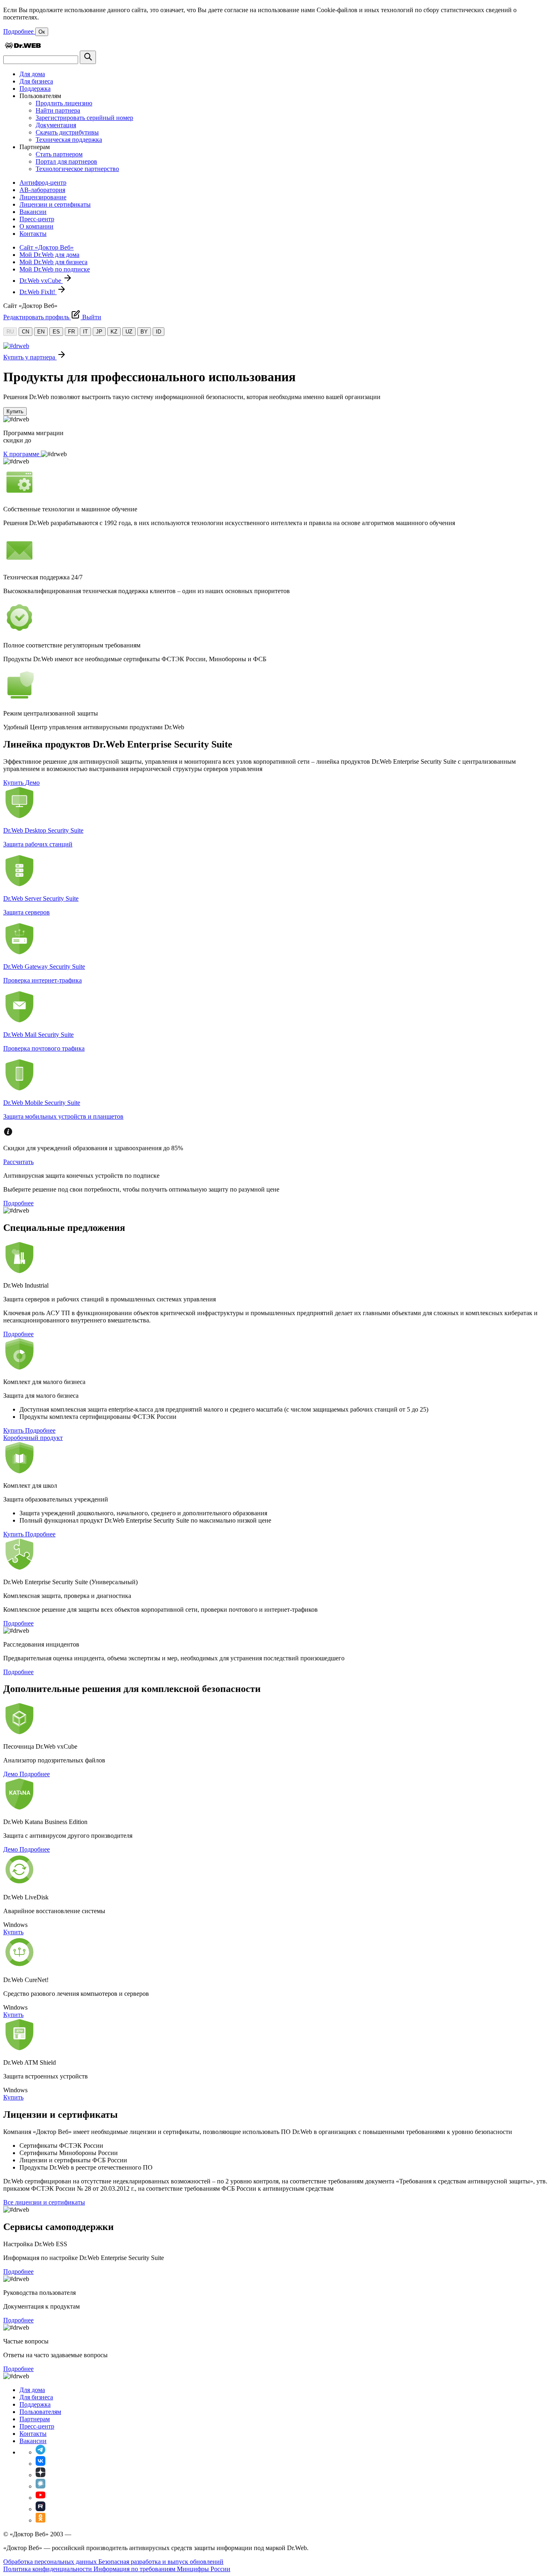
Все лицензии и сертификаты (44, 2202)
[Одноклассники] (40, 2520)
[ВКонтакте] (40, 2464)
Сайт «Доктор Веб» (47, 247)
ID (158, 332)
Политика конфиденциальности (48, 2569)
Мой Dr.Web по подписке (55, 269)
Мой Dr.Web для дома (49, 255)
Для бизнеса (36, 81)
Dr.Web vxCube (41, 281)
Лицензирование (43, 197)
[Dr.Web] (23, 47)
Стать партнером (59, 154)
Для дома (32, 74)
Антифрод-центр (43, 183)
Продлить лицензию (64, 103)
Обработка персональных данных (51, 2562)
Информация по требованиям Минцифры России (162, 2569)
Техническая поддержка (69, 140)
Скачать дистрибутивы (67, 132)
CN (26, 332)
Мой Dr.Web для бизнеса (53, 262)
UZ (129, 332)
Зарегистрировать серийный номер (84, 118)
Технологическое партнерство (77, 169)
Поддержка (35, 89)
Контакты (33, 234)
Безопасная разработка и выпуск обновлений (161, 2562)
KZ (114, 332)
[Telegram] (40, 2452)
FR (71, 332)
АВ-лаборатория (42, 190)
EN (41, 332)
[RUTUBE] (40, 2509)
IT (85, 332)
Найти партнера (58, 110)
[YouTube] (40, 2498)
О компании (36, 226)
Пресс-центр (37, 219)
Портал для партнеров (66, 161)
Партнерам (35, 2419)
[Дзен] (40, 2475)
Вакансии (33, 212)
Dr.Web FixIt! (38, 292)
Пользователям (40, 2412)
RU (10, 332)
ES (56, 332)
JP (99, 332)
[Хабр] (40, 2486)
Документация (56, 125)
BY (144, 332)
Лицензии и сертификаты (55, 204)
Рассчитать (18, 1162)
